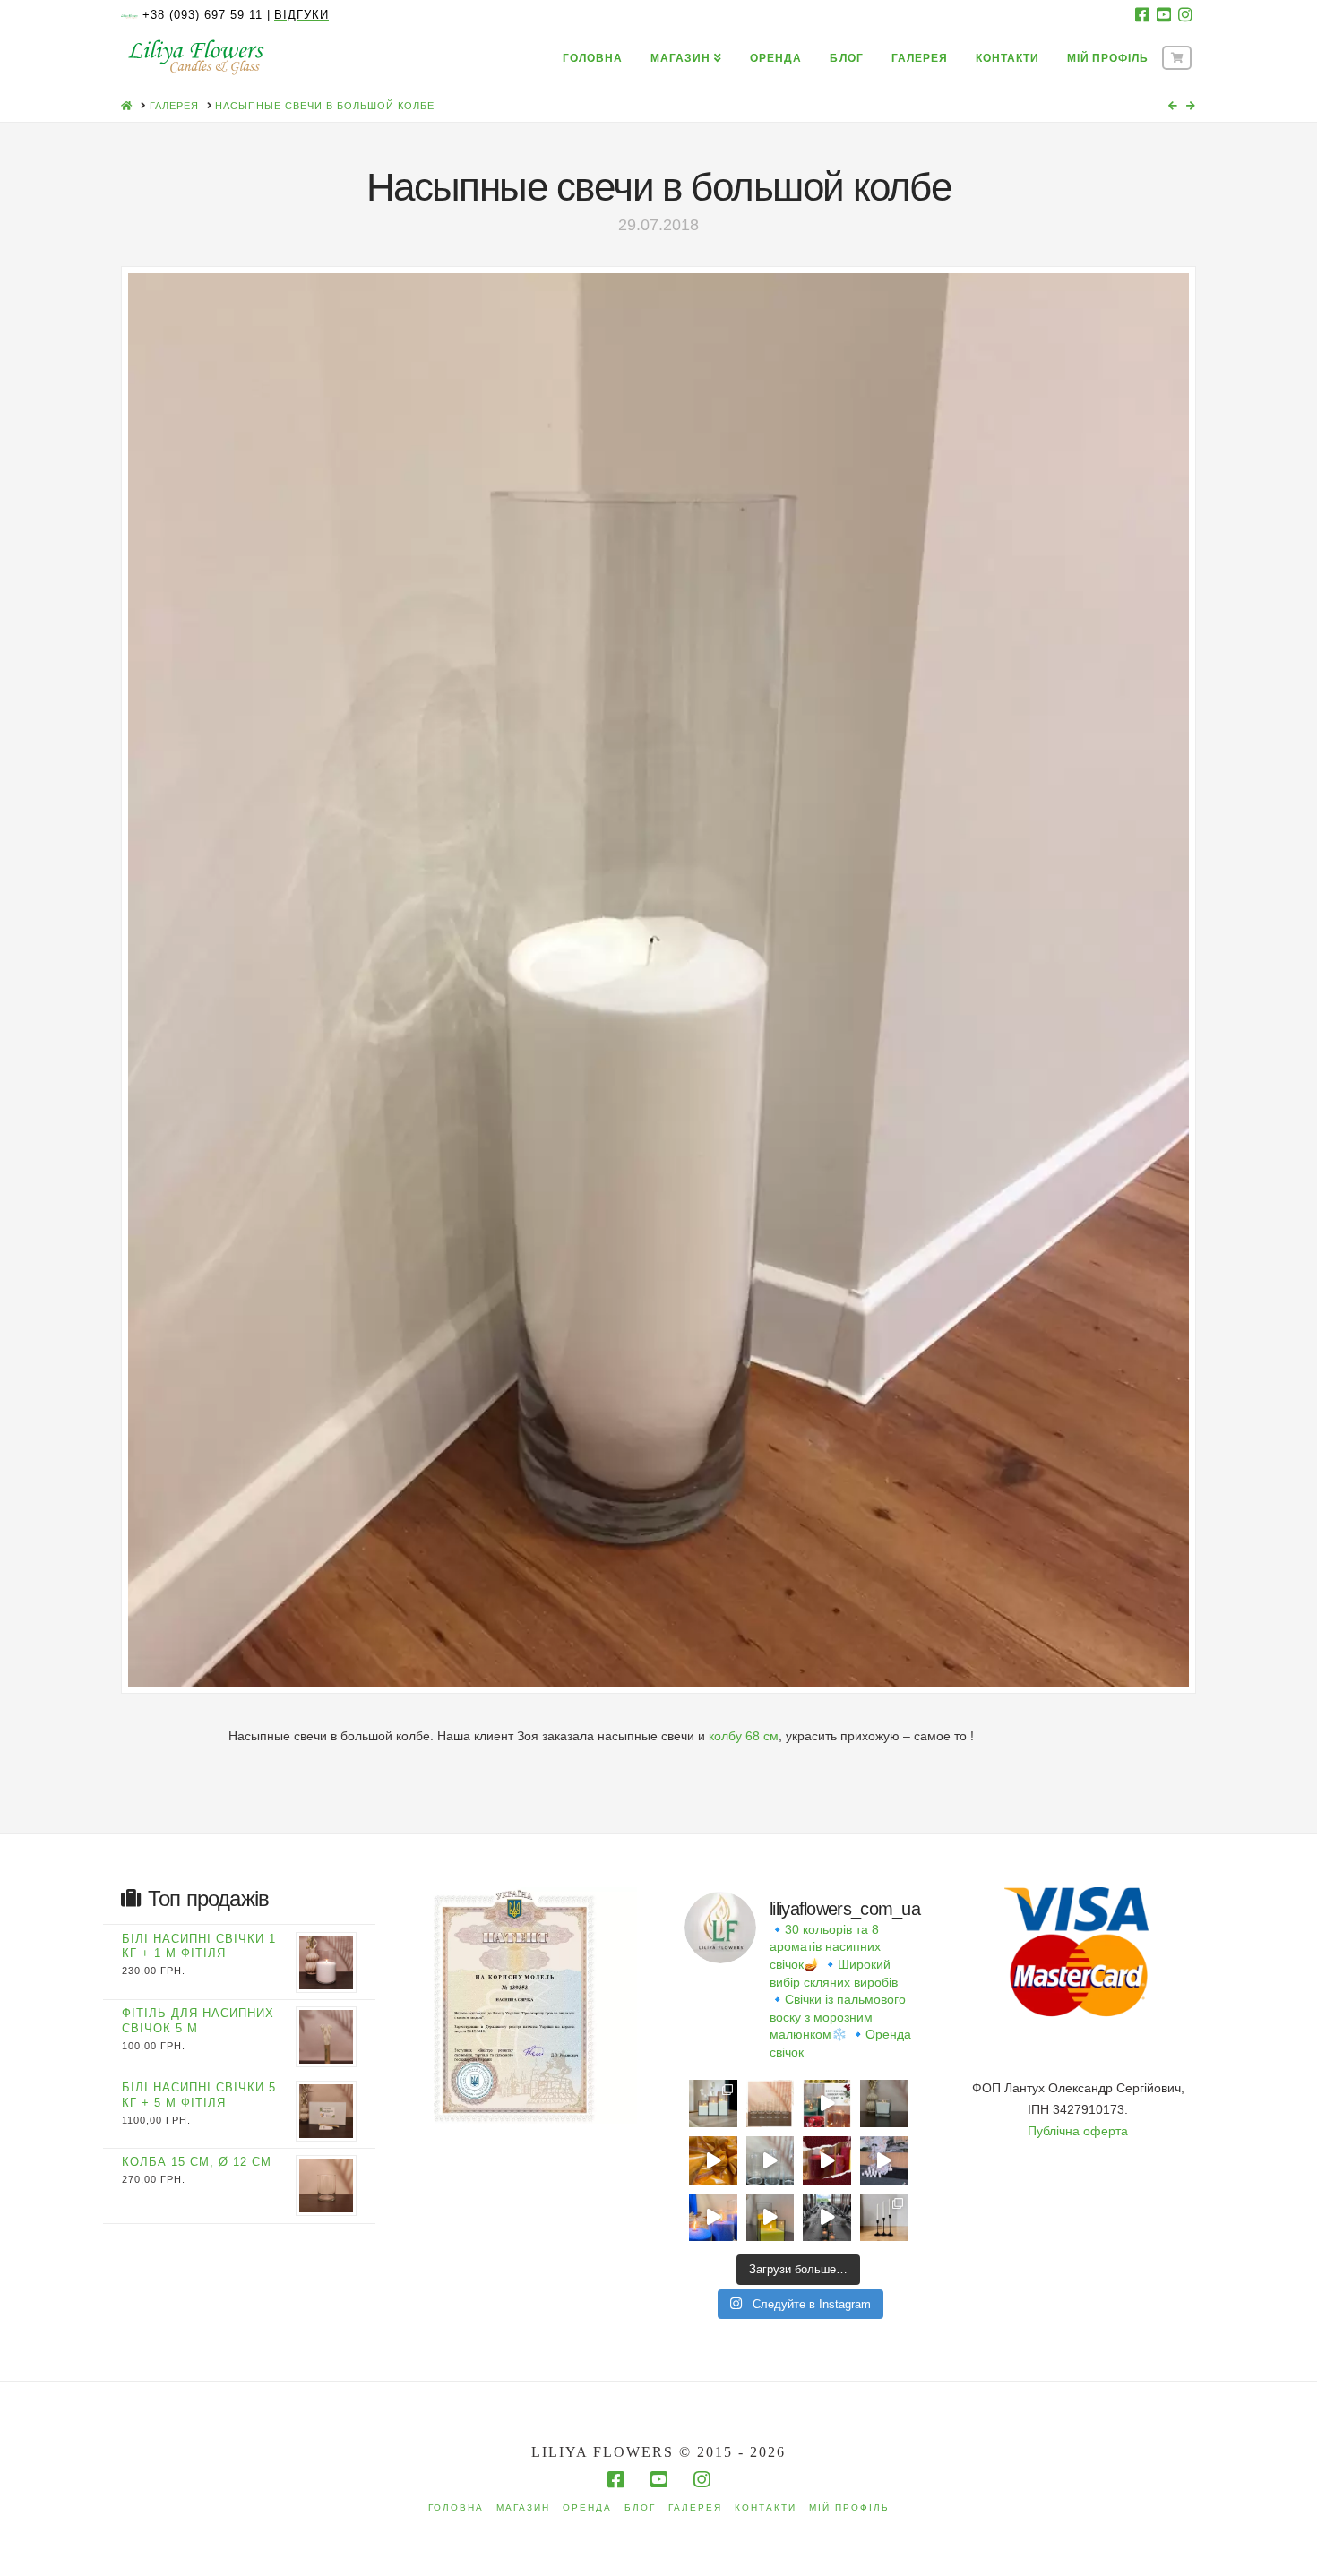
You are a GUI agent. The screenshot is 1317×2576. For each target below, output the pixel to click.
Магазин (523, 2507)
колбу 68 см (744, 1736)
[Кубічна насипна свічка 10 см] (884, 2104)
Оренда (587, 2507)
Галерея (695, 2507)
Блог (640, 2507)
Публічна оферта (1078, 2131)
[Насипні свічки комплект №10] (713, 2104)
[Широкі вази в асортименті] (770, 2160)
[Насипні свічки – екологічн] (827, 2218)
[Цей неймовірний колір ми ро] (827, 2160)
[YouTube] (1164, 14)
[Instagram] (1185, 14)
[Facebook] (1142, 14)
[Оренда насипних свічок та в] (884, 2160)
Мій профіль (849, 2507)
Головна (456, 2507)
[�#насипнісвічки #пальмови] (713, 2218)
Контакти (766, 2507)
